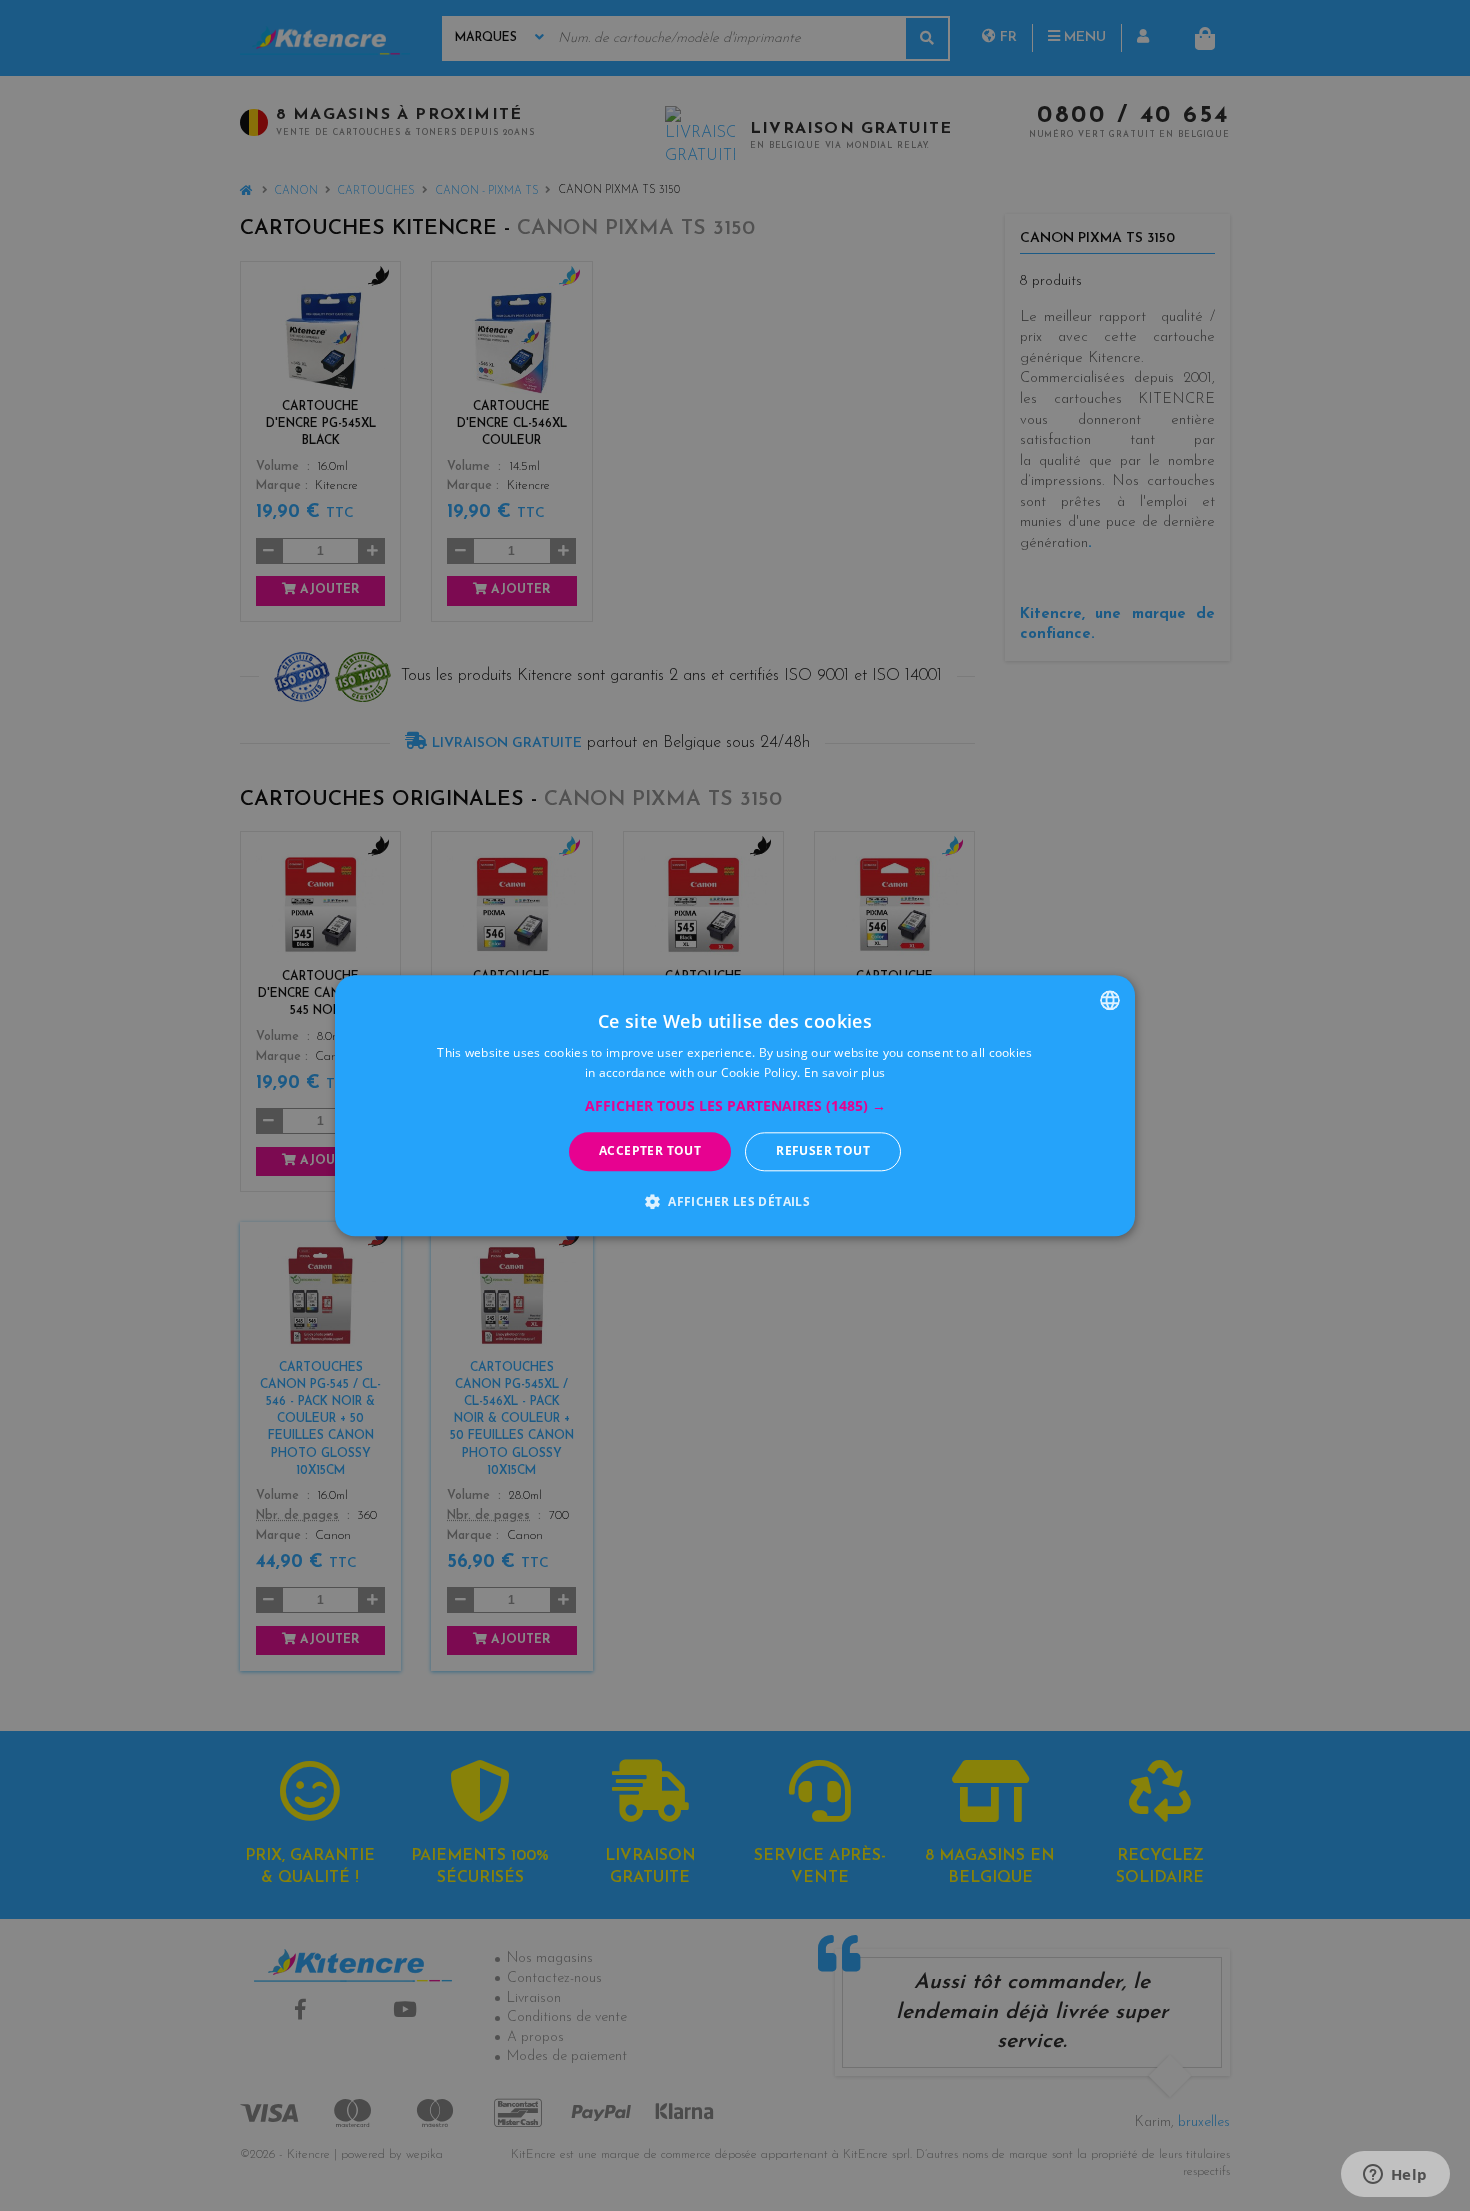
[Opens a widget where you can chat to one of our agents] (1395, 2176)
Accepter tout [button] (650, 1151)
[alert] (735, 1105)
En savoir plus (844, 1072)
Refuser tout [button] (823, 1151)
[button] (735, 1107)
